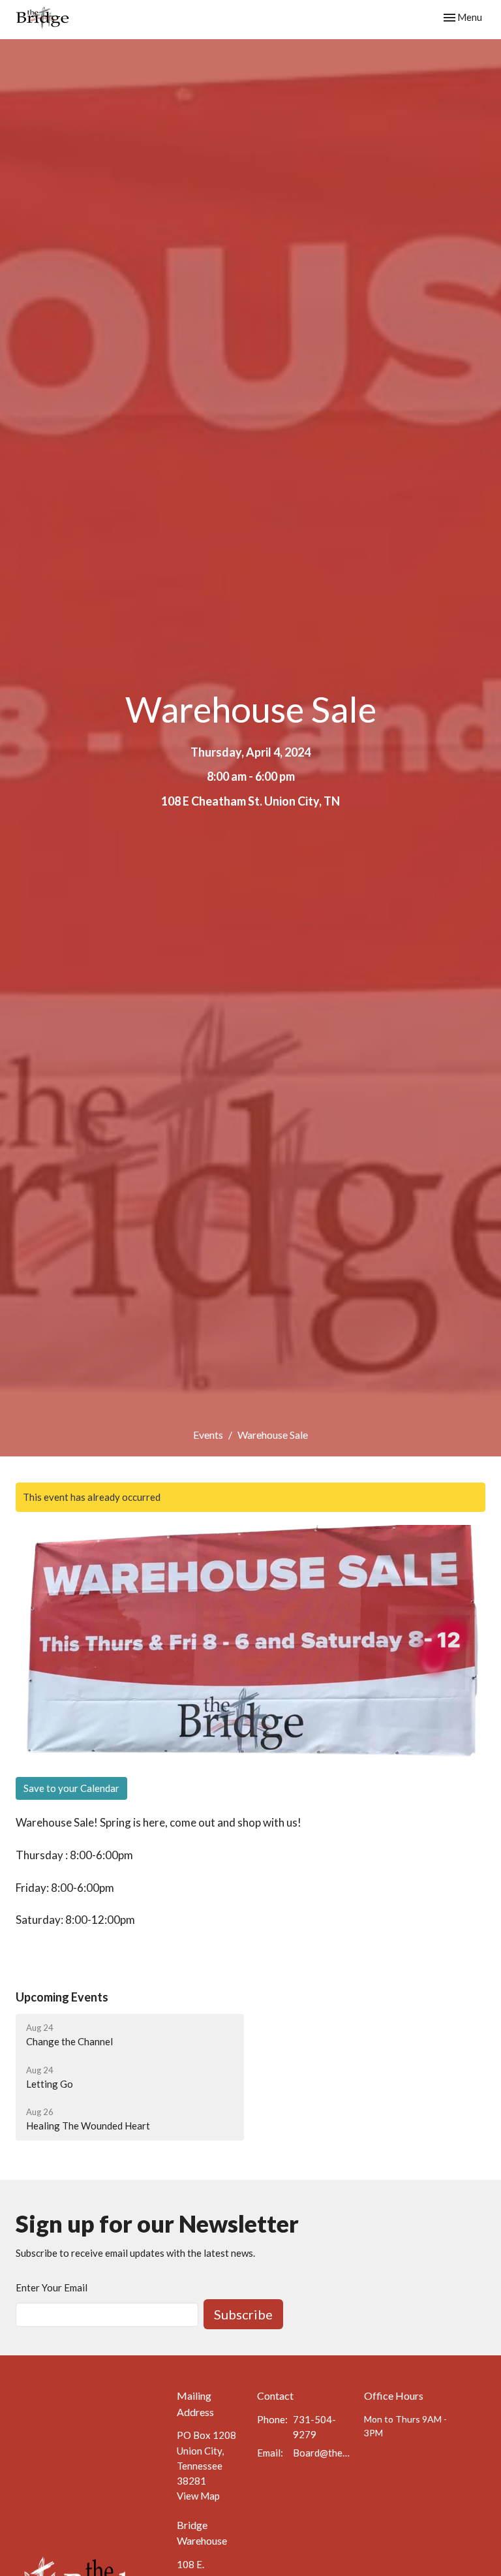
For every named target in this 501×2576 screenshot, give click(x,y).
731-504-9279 (314, 2427)
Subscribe (243, 2314)
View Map (198, 2496)
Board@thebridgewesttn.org (322, 2453)
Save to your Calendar (71, 1788)
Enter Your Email (52, 2287)
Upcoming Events (62, 1997)
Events (208, 1435)
